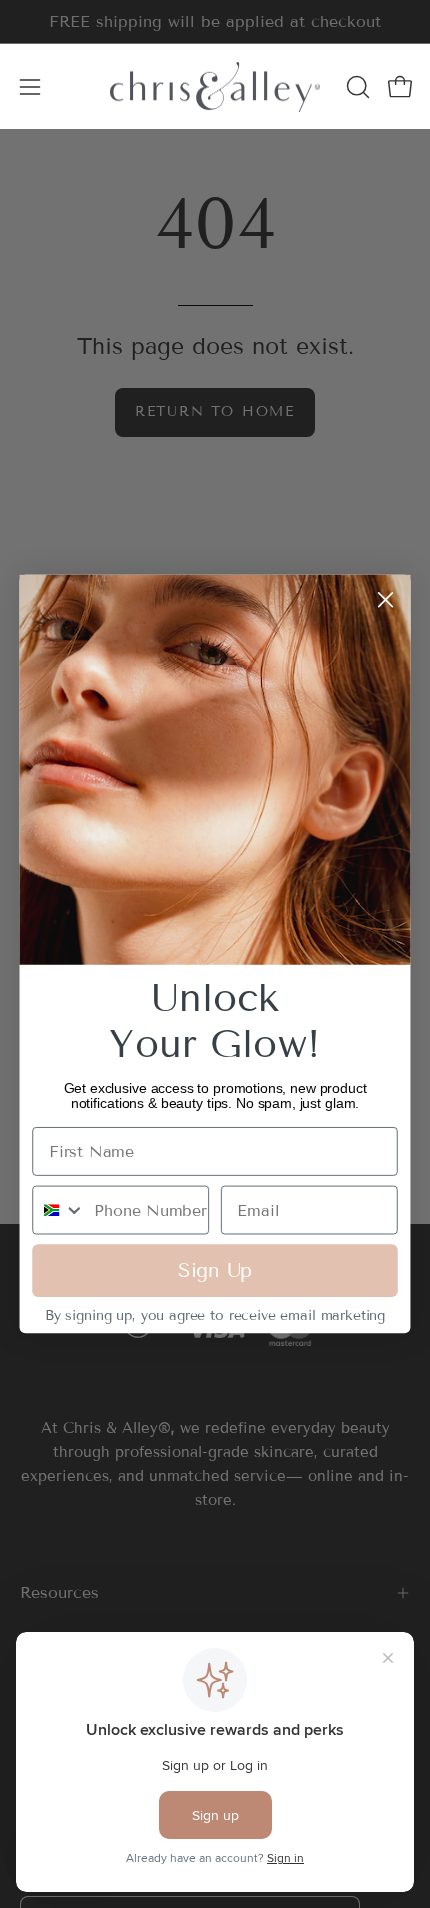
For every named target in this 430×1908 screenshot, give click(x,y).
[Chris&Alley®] (215, 86)
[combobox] (58, 1210)
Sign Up (215, 1270)
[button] (356, 87)
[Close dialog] (385, 600)
